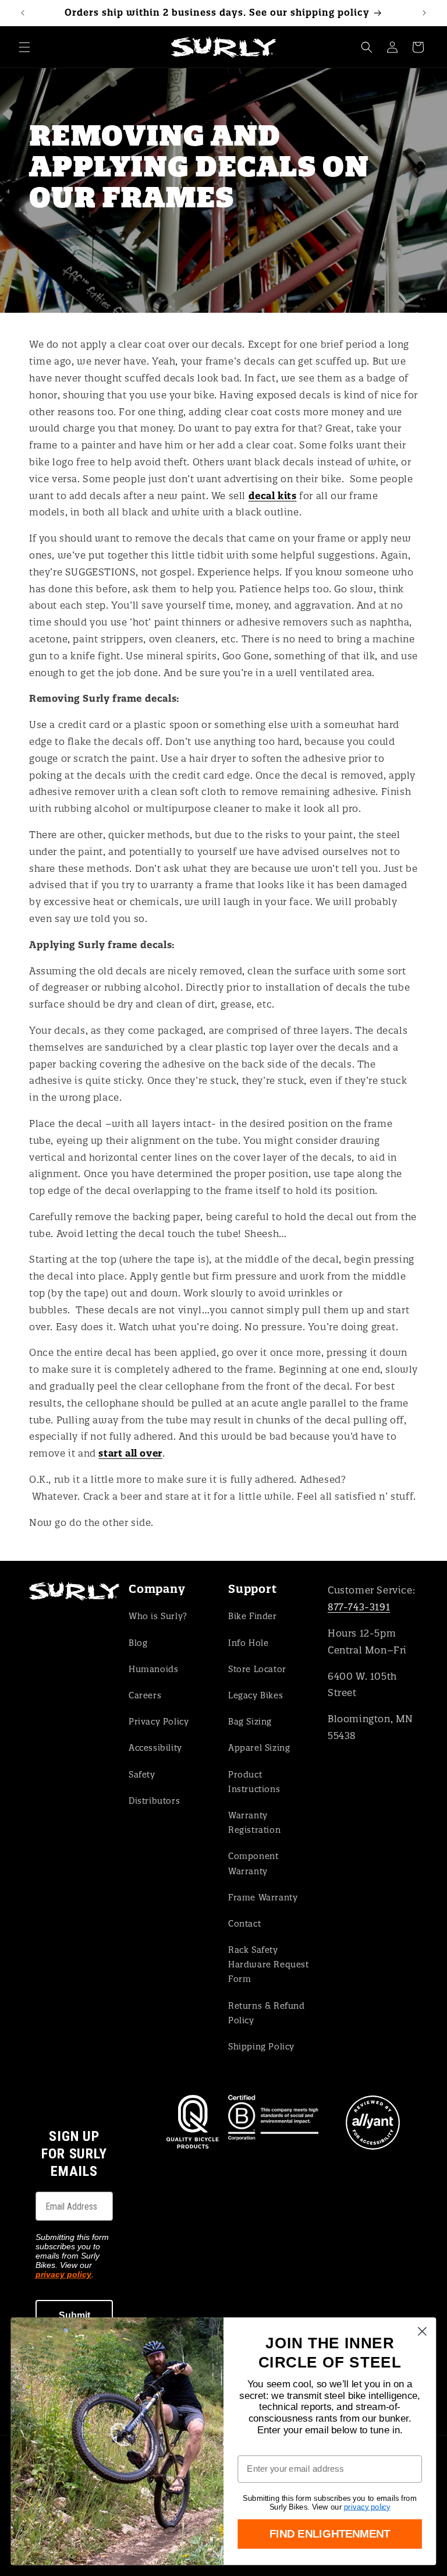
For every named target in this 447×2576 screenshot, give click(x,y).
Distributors (154, 1801)
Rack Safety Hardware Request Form (269, 1964)
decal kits (273, 496)
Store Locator (257, 1669)
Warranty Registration (254, 1823)
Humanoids (153, 1669)
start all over (130, 1453)
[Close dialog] (422, 2332)
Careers (145, 1695)
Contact (244, 1924)
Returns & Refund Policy (267, 2013)
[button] (24, 47)
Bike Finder (253, 1616)
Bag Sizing (250, 1722)
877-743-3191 (359, 1607)
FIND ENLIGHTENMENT (330, 2534)
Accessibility (155, 1748)
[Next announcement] (424, 13)
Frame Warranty (263, 1897)
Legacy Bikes (256, 1695)
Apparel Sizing (259, 1748)
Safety (142, 1775)
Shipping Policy (261, 2047)
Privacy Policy (159, 1722)
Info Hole (248, 1643)
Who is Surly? (158, 1616)
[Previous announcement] (23, 13)
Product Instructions (254, 1782)
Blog (138, 1643)
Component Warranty (253, 1863)
